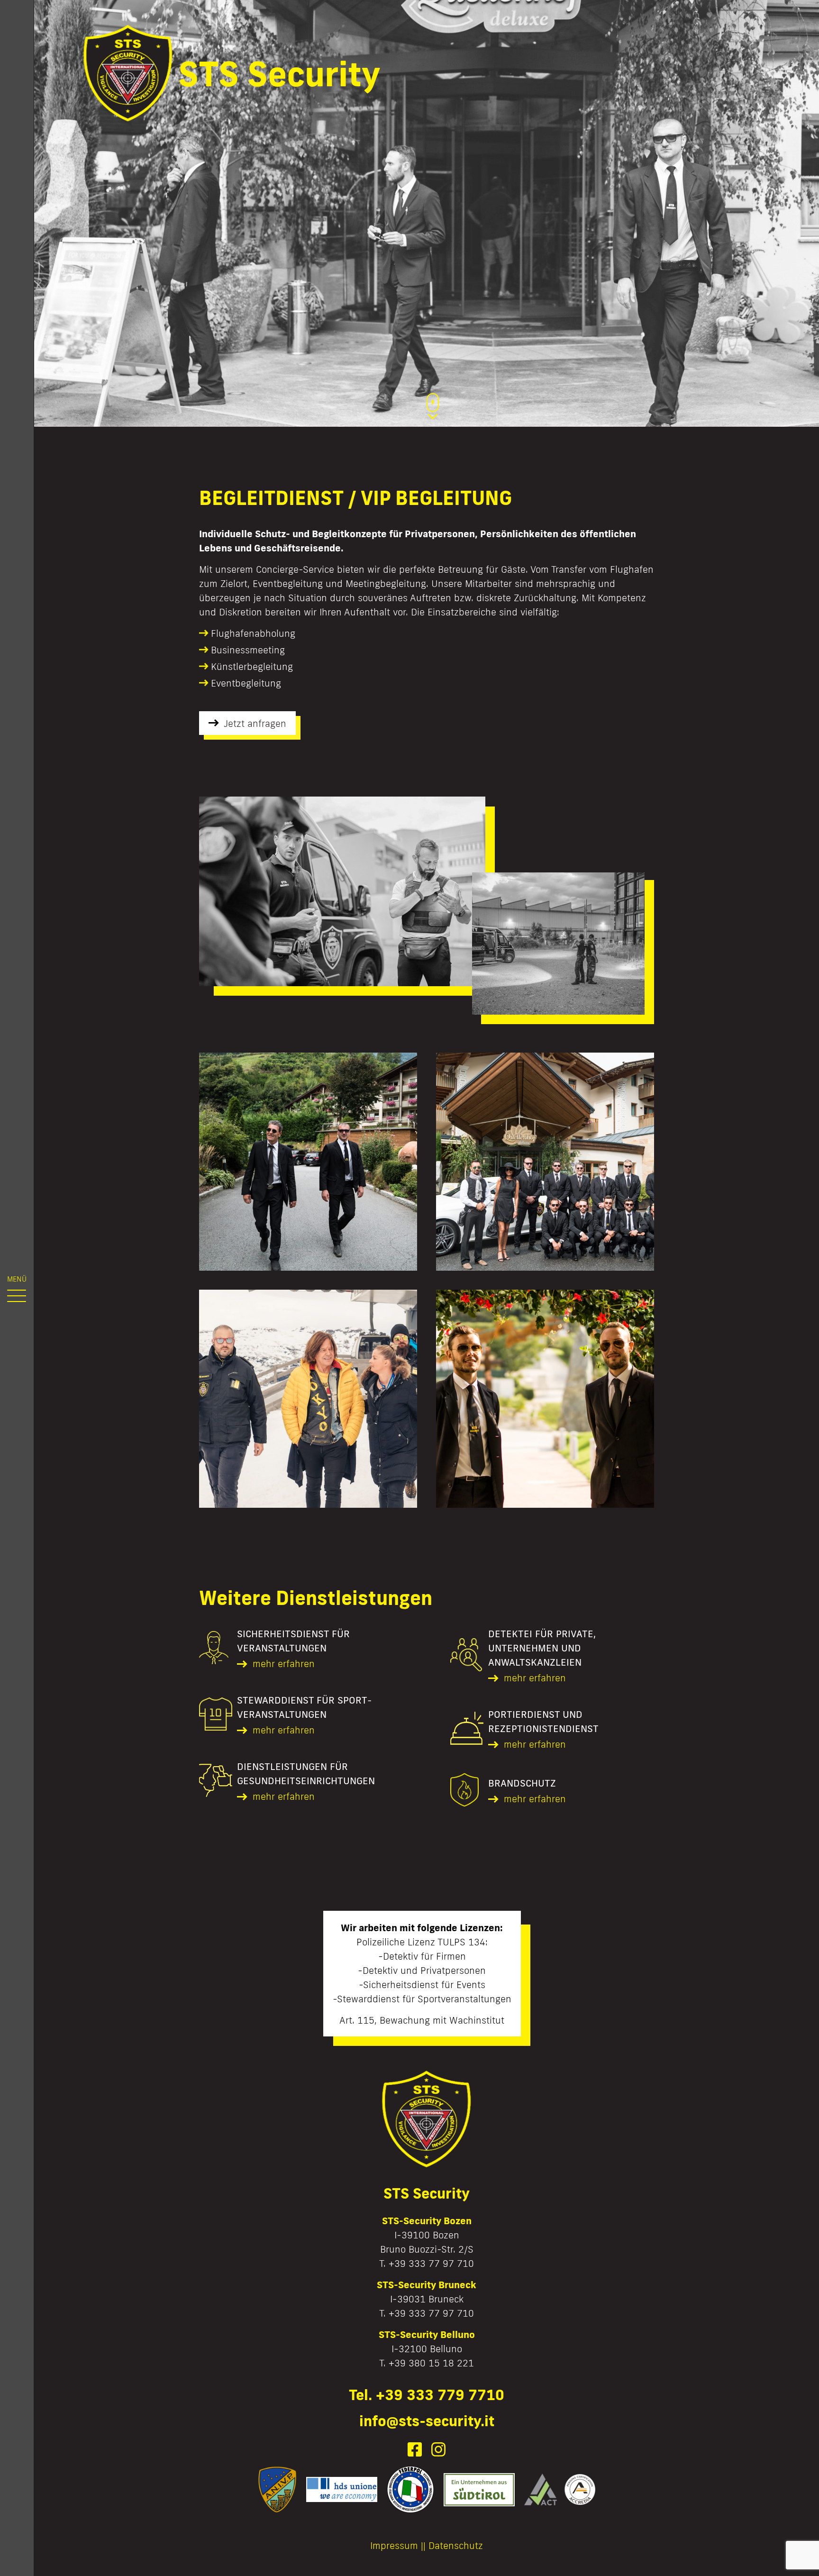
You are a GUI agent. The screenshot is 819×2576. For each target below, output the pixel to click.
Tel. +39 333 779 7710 (427, 2395)
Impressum (394, 2545)
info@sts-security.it (427, 2421)
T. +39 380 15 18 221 (427, 2363)
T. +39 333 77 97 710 (427, 2263)
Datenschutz (456, 2545)
